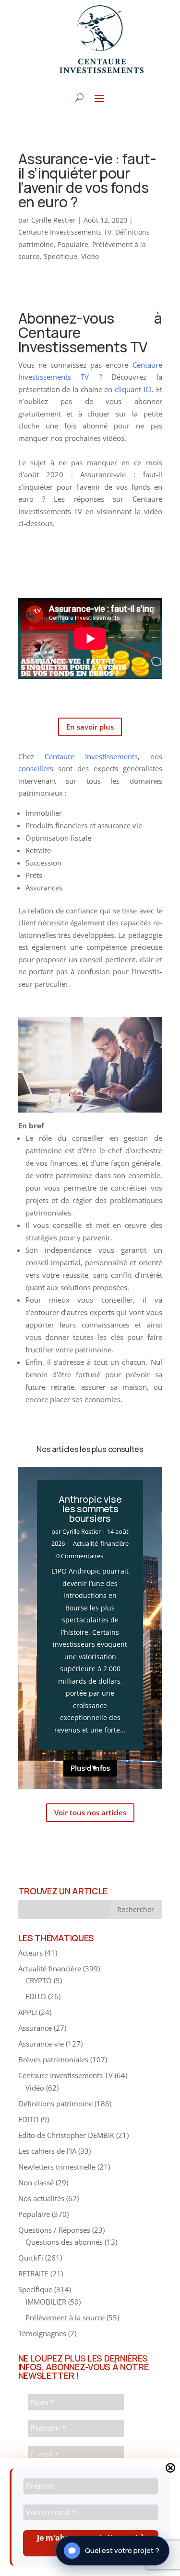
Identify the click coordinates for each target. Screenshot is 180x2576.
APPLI (28, 2012)
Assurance (35, 2028)
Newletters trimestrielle (57, 2167)
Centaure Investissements (91, 756)
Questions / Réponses (54, 2230)
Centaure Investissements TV (65, 232)
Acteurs (30, 1953)
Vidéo (90, 256)
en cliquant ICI (128, 389)
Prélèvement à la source (65, 2317)
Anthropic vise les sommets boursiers (90, 1509)
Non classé (36, 2182)
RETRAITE (33, 2273)
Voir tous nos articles (90, 1812)
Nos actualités (41, 2198)
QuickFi (31, 2258)
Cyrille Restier (54, 220)
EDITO (36, 1996)
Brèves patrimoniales (53, 2059)
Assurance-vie (41, 2044)
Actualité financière (101, 1543)
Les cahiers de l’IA (47, 2151)
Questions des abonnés (64, 2242)
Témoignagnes (42, 2333)
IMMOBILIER (46, 2302)
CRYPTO (39, 1980)
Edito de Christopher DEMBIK (66, 2135)
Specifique (60, 256)
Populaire (73, 244)
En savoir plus (90, 727)
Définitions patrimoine (55, 2104)
